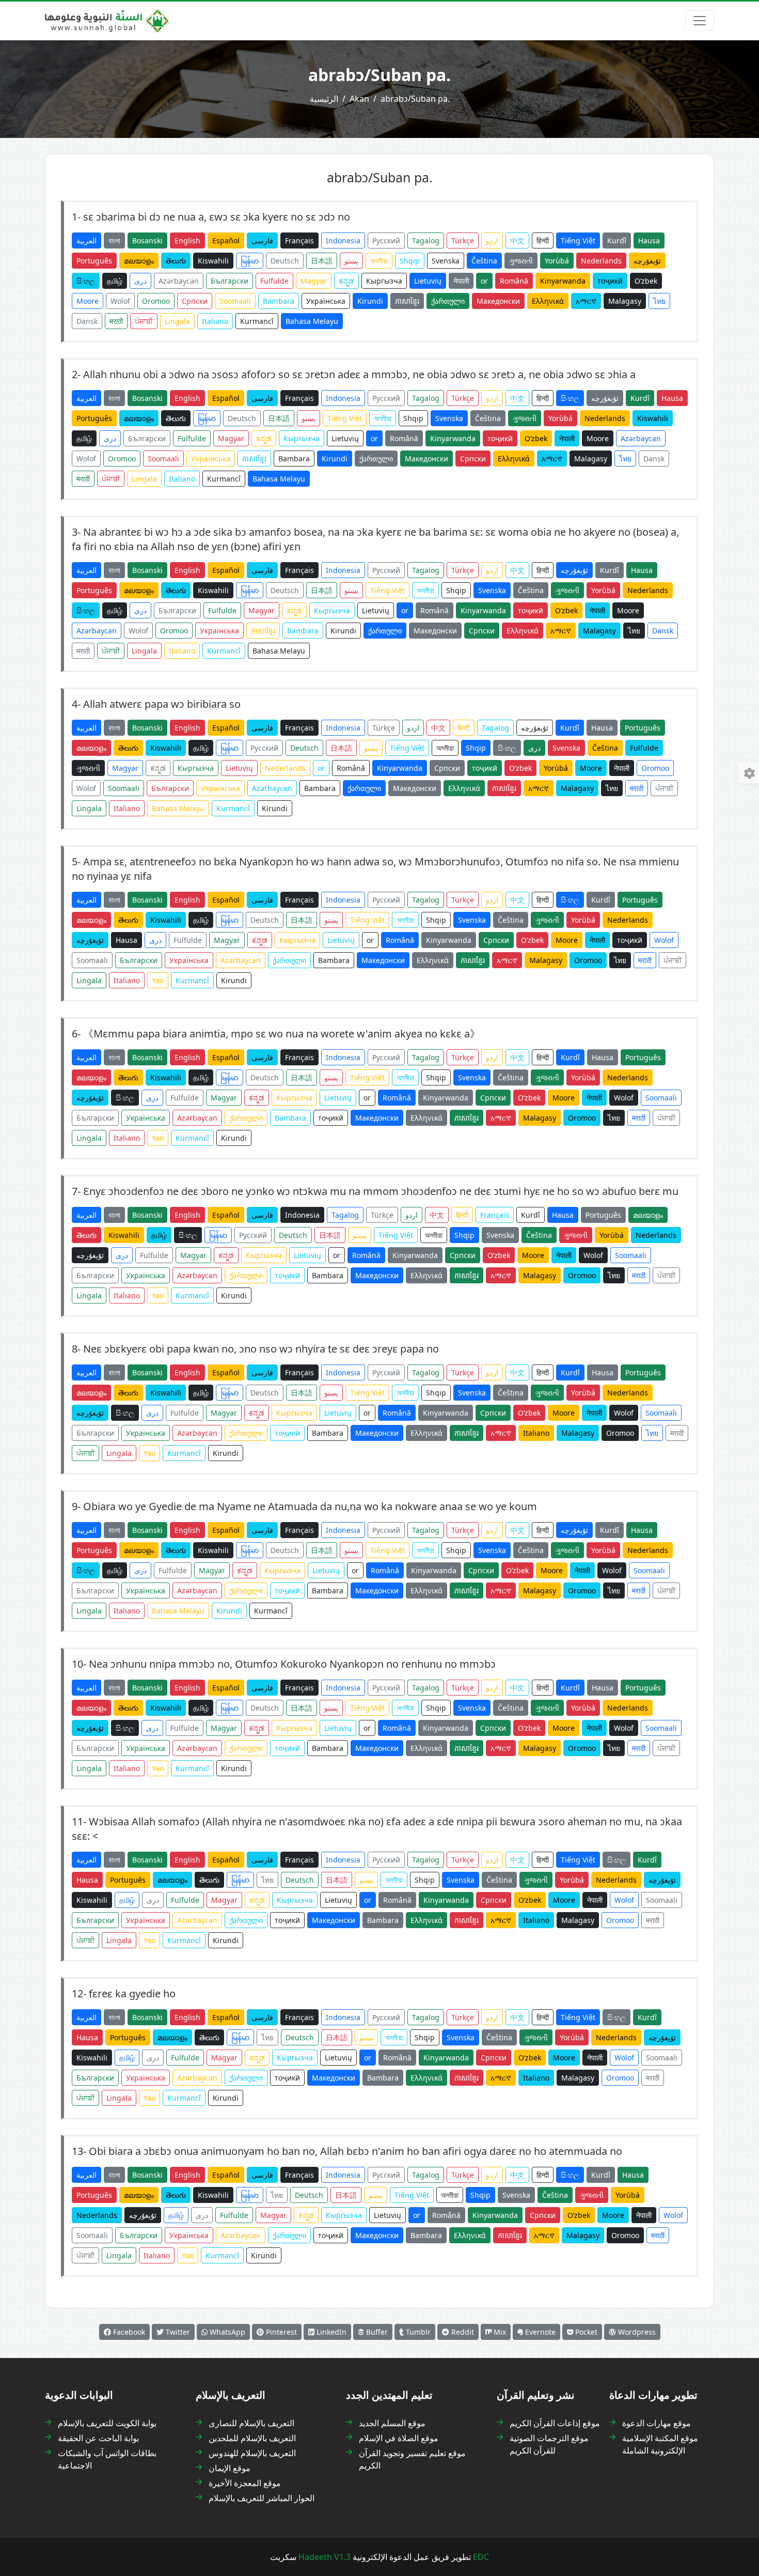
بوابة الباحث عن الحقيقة (98, 2438)
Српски (195, 301)
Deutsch (285, 261)
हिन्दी (543, 240)
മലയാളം (139, 261)
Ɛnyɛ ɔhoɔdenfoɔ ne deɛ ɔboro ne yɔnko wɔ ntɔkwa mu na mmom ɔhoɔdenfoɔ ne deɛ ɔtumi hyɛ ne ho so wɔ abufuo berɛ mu (381, 1191)
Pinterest (280, 2332)
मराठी (116, 321)
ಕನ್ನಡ (346, 281)
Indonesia (343, 240)
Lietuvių (428, 281)
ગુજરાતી (521, 261)
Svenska (446, 261)
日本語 (322, 261)
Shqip (410, 261)
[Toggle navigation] (700, 21)
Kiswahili (213, 261)
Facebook (128, 2332)
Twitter (177, 2332)
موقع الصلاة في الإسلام (399, 2438)
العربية (86, 240)
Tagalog (426, 240)
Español (226, 240)
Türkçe (463, 240)
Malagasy (625, 301)
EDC (481, 2557)
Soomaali (235, 301)
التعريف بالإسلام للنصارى (251, 2423)
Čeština (484, 261)
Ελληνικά (548, 301)
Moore (88, 301)
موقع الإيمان (230, 2468)
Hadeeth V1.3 (325, 2557)
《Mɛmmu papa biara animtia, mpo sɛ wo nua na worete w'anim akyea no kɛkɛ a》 (282, 1034)
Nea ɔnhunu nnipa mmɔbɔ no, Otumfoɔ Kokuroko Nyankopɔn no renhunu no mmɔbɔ (292, 1664)
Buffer (376, 2332)
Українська (326, 301)
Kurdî (617, 240)
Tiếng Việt (578, 240)
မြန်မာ (250, 261)
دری (140, 281)
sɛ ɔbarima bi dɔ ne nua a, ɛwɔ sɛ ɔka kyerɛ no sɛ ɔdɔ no (217, 217)
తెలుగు (176, 261)
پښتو (351, 261)
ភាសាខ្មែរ (407, 301)
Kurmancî (257, 321)
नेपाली (461, 281)
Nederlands (601, 261)
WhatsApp (226, 2332)
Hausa (649, 240)
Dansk (87, 321)
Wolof (120, 301)
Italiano (215, 321)
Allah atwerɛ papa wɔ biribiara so (162, 704)
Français (299, 240)
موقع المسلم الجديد (392, 2423)
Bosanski (147, 240)
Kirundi (370, 301)
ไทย (659, 301)
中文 (517, 240)
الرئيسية (324, 99)
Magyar (314, 281)
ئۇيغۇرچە (647, 261)
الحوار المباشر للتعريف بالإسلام (262, 2498)
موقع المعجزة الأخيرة (245, 2483)
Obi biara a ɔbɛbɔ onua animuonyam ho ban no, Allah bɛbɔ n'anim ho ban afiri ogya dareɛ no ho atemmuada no (355, 2151)
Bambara (279, 301)
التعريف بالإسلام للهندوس (252, 2453)
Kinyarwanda (563, 281)
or (484, 281)
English (187, 240)
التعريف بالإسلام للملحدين (252, 2438)
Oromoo (156, 301)
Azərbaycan (179, 281)
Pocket (585, 2332)
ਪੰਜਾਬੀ (144, 321)
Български (230, 281)
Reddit (462, 2332)
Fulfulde (274, 281)
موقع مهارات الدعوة (657, 2423)
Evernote (539, 2332)
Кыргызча (384, 281)
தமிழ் (115, 281)
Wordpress (636, 2332)
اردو (492, 240)
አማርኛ (586, 301)
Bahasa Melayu (312, 321)
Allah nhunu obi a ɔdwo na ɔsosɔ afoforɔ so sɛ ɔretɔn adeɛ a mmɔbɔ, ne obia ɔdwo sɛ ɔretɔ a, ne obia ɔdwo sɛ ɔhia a (359, 374)
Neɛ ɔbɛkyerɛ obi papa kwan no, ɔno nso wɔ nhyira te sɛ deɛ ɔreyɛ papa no (261, 1349)
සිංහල (86, 281)
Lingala (177, 321)
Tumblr (417, 2332)
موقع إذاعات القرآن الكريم (555, 2423)
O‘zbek (646, 281)
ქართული (448, 301)
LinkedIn (330, 2332)
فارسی (262, 240)
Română (514, 281)
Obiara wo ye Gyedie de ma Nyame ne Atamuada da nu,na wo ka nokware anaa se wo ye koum (310, 1506)
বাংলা (114, 240)
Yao (158, 980)
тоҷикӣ (610, 281)
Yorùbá (557, 261)
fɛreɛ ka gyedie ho (132, 1993)
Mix (499, 2332)
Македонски (498, 301)
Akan (359, 99)
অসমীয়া (379, 261)
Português (94, 261)
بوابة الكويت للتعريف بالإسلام (107, 2423)
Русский (386, 240)
